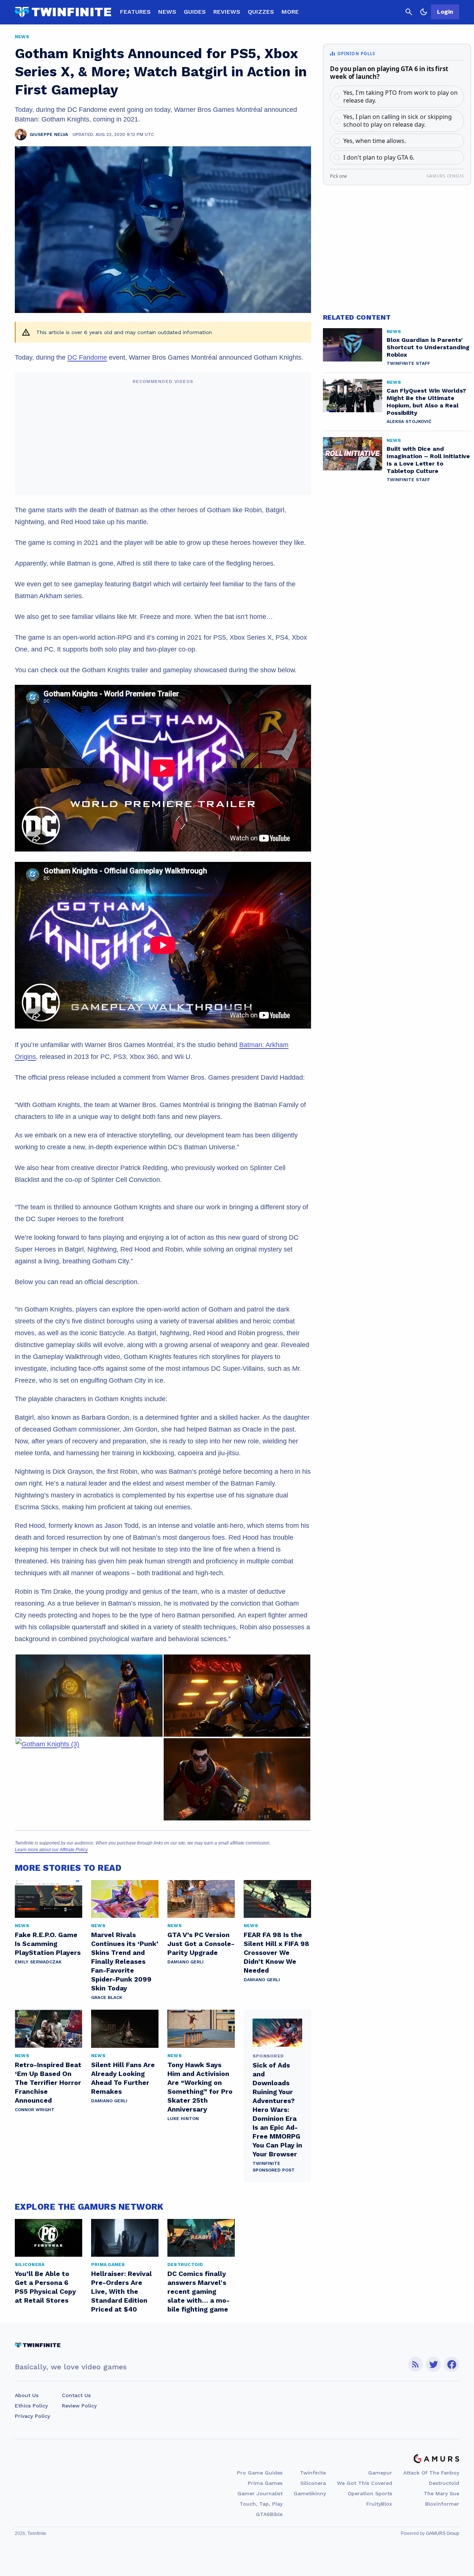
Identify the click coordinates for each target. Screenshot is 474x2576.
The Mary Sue (441, 2493)
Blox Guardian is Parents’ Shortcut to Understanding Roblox (428, 347)
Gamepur (380, 2473)
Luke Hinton (183, 2119)
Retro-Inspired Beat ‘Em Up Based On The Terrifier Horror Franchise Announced (48, 2082)
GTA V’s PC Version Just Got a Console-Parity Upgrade (201, 1944)
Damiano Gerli (186, 1962)
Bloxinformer (442, 2504)
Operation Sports (370, 2493)
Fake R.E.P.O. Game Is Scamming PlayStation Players (48, 1944)
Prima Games (265, 2483)
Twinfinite (313, 2473)
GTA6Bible (269, 2514)
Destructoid (444, 2483)
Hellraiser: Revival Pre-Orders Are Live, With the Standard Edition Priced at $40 (121, 2291)
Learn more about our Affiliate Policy (51, 1850)
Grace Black (107, 1997)
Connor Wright (35, 2110)
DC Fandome (87, 357)
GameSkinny (310, 2493)
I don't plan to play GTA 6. (379, 157)
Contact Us (76, 2395)
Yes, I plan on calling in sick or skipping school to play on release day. (398, 121)
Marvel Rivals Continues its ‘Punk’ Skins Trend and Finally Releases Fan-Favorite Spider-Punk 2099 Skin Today (125, 1961)
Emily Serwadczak (38, 1962)
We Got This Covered (365, 2483)
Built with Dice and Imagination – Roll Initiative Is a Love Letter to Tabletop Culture (428, 460)
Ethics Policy (31, 2406)
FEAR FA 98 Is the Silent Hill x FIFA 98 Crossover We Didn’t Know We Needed (276, 1952)
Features (135, 12)
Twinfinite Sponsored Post (274, 2167)
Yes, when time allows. (375, 141)
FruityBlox (379, 2504)
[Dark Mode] (424, 12)
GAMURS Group (443, 2533)
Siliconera (313, 2483)
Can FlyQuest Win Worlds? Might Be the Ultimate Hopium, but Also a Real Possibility (426, 402)
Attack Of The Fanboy (431, 2473)
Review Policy (79, 2406)
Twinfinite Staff (408, 363)
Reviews (227, 12)
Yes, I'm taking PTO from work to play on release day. (400, 96)
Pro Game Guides (260, 2473)
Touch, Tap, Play (261, 2504)
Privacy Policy (32, 2416)
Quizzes (261, 12)
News (167, 12)
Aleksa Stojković (409, 421)
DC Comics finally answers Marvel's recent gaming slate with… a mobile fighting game (198, 2291)
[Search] (409, 12)
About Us (27, 2395)
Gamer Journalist (260, 2493)
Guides (195, 12)
